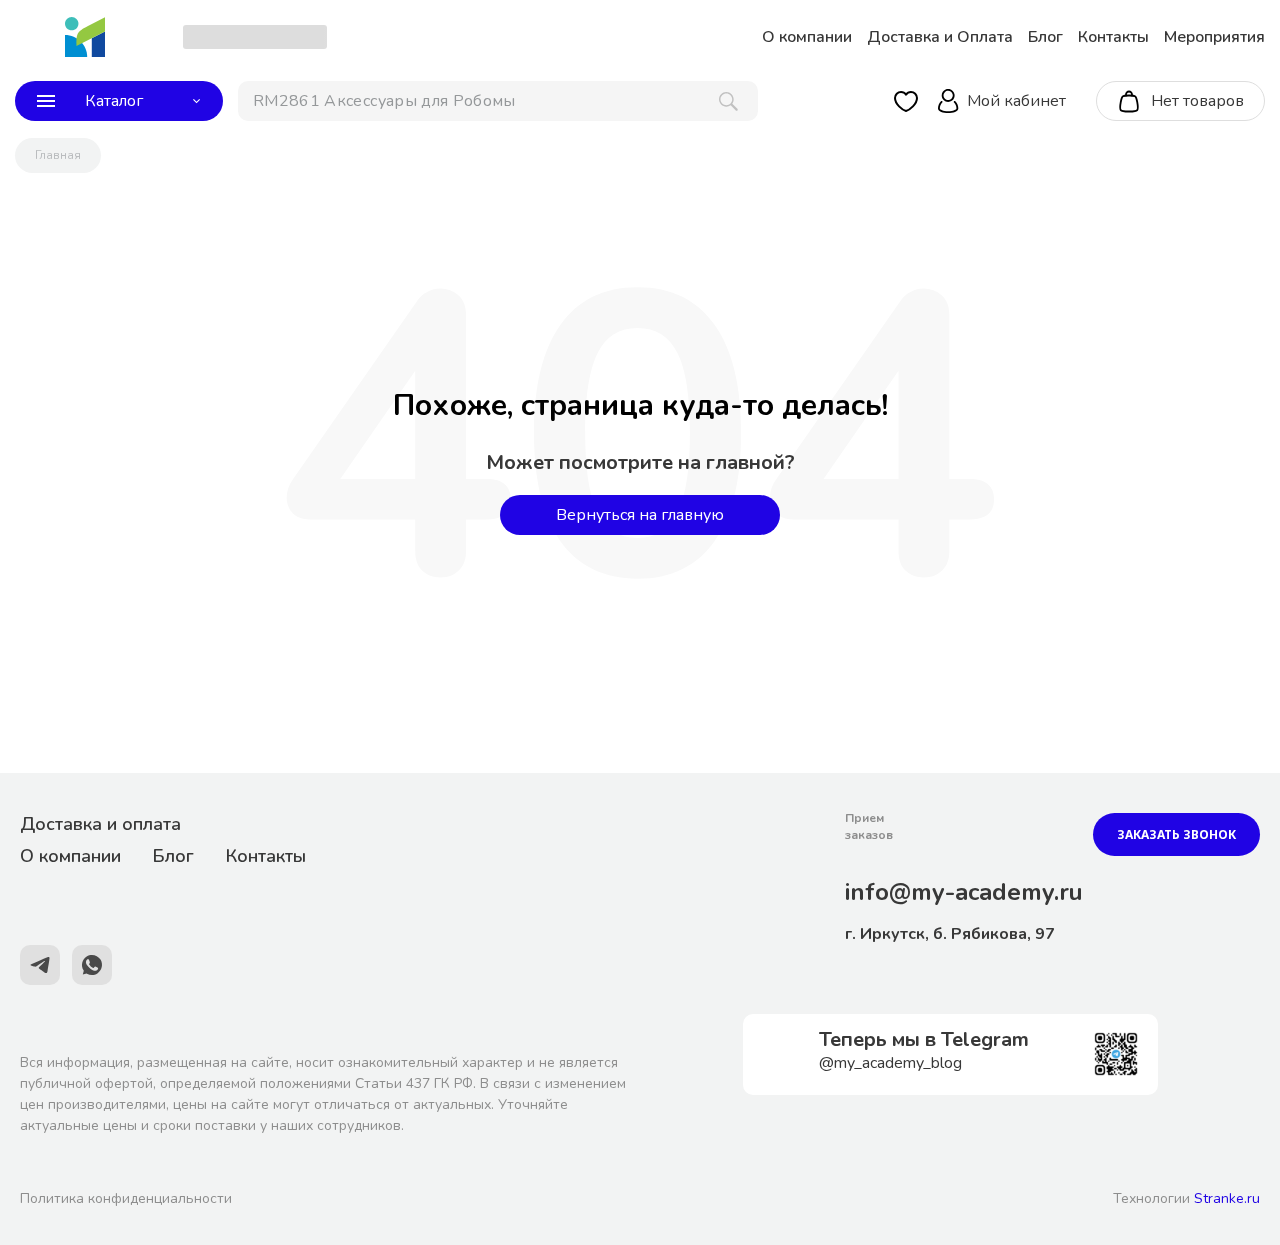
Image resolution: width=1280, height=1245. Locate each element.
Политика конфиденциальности (126, 1198)
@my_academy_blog (890, 1063)
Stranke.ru (1227, 1198)
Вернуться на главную (640, 515)
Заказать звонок (1176, 834)
